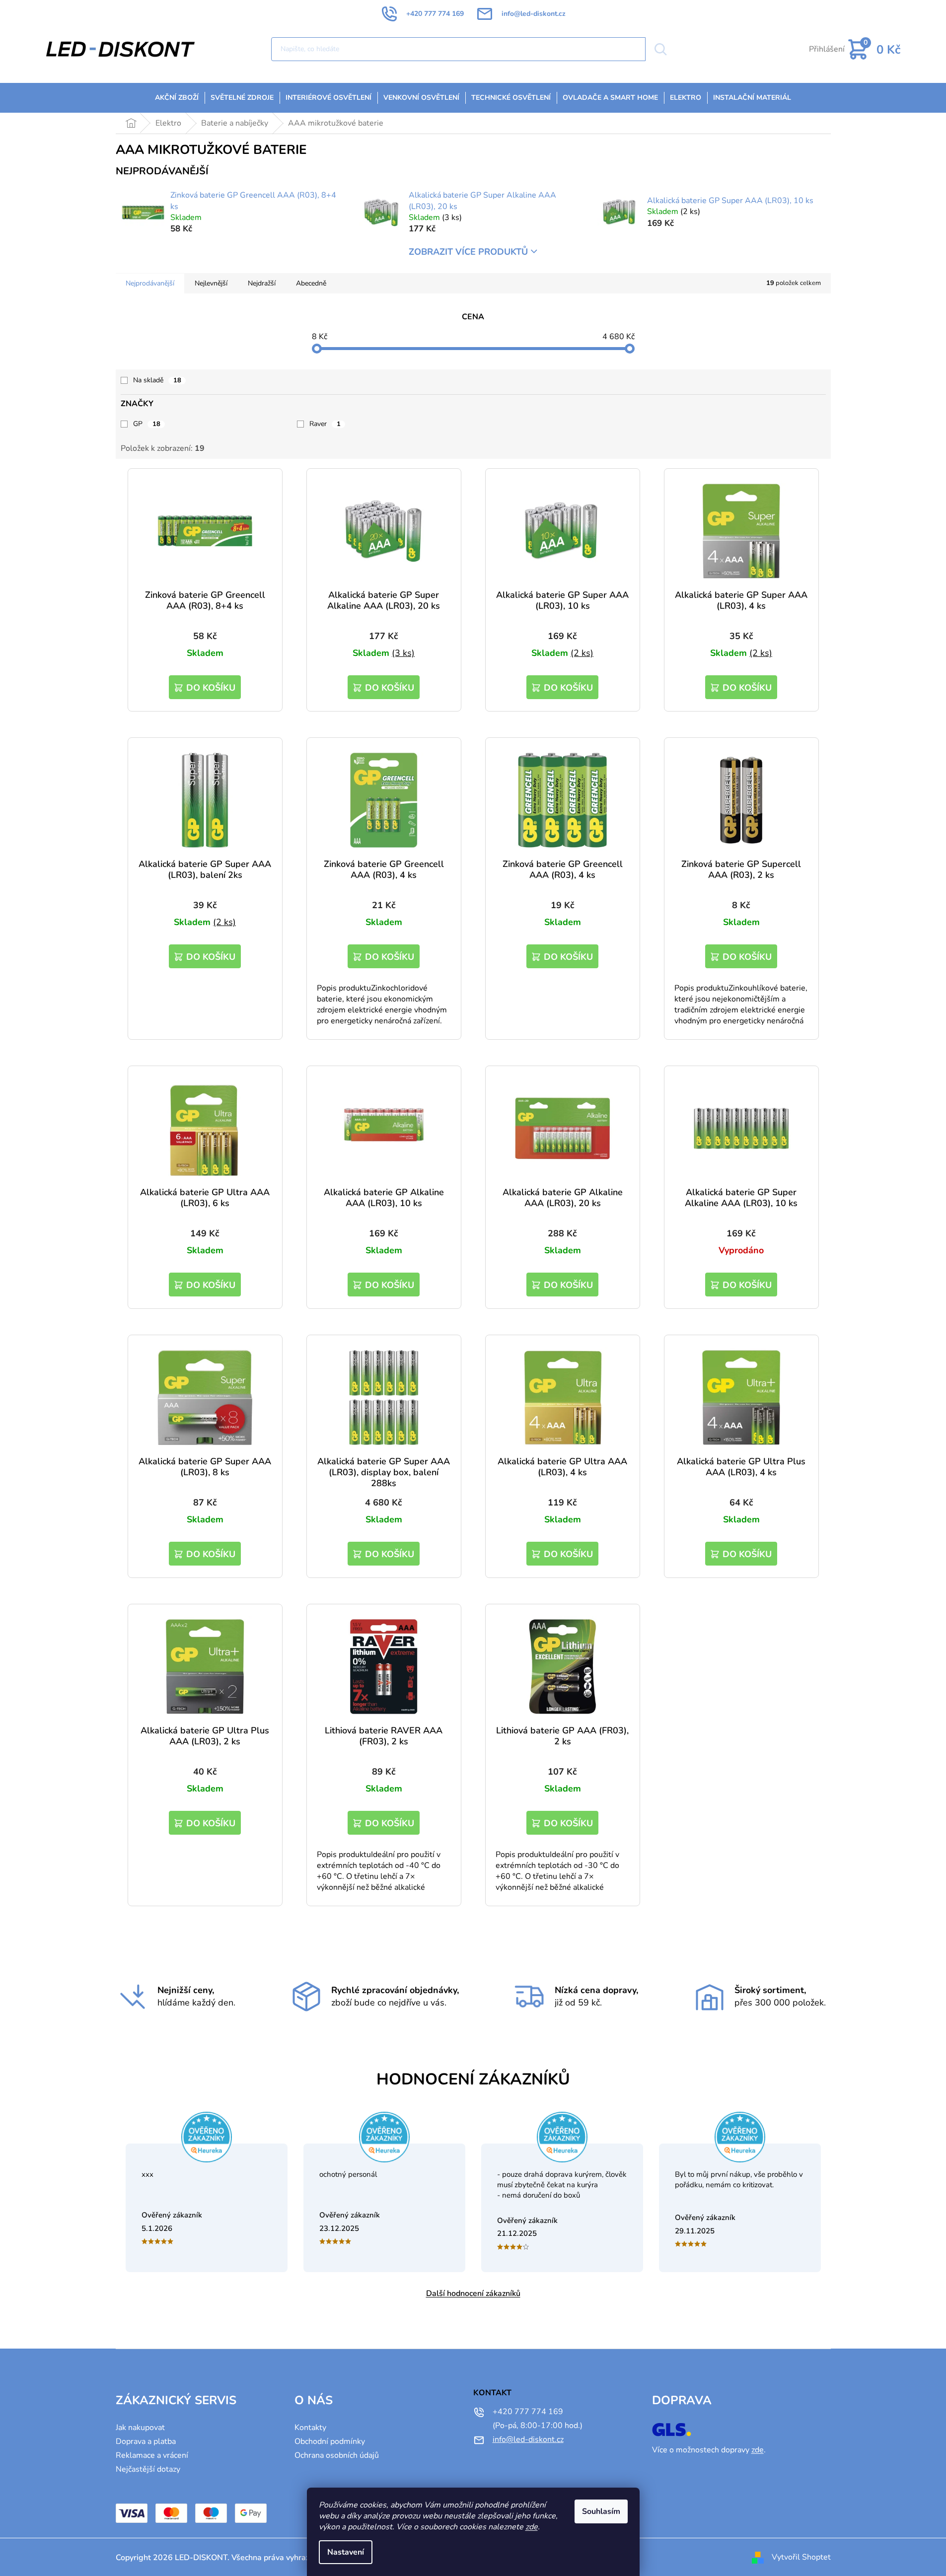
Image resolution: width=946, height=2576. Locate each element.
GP (147, 424)
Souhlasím (601, 2511)
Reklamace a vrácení (152, 2455)
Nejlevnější (211, 283)
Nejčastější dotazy (148, 2469)
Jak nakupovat (140, 2428)
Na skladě (157, 380)
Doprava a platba (146, 2441)
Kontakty (310, 2428)
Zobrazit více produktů (468, 252)
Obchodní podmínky (330, 2441)
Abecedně (311, 283)
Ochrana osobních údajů (337, 2455)
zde (532, 2527)
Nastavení (346, 2552)
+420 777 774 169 (528, 2412)
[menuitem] (177, 98)
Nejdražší (262, 283)
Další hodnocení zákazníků (473, 2293)
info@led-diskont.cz (528, 2439)
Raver (325, 424)
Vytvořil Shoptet (801, 2557)
